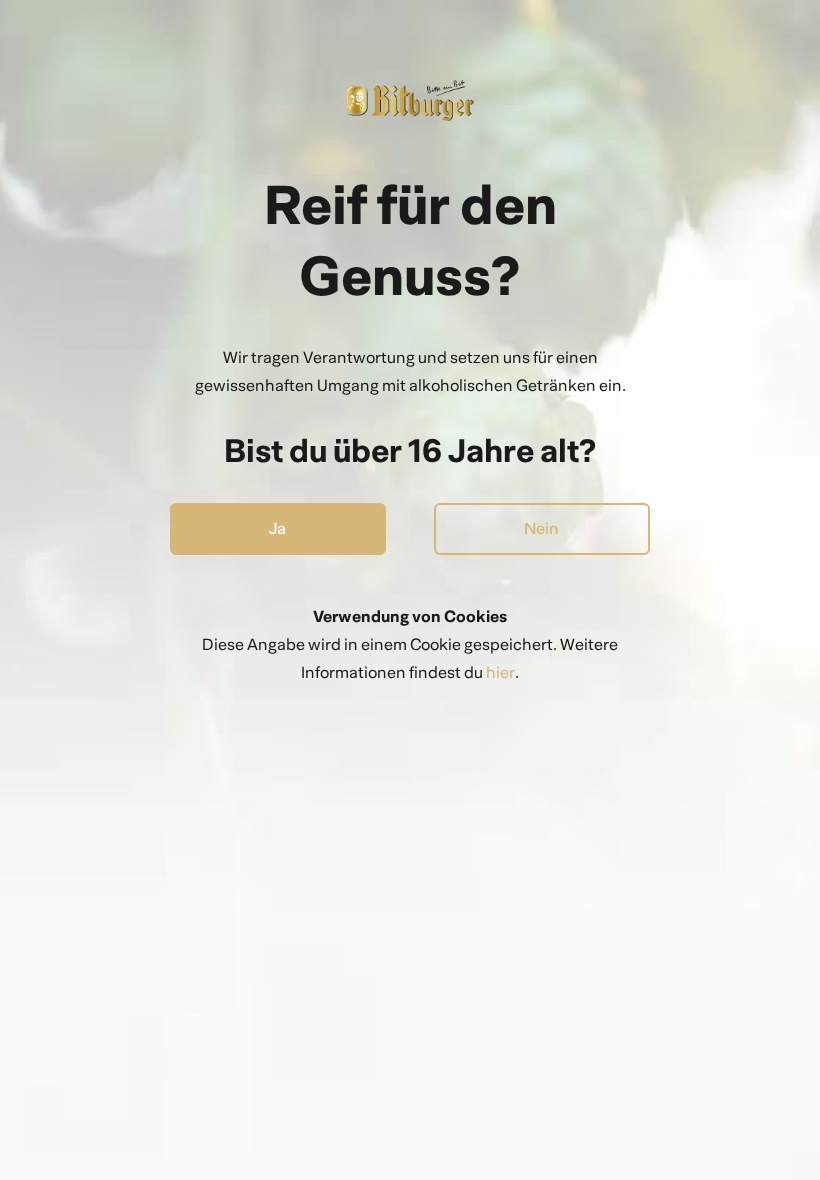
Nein (541, 528)
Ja (277, 528)
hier (500, 672)
